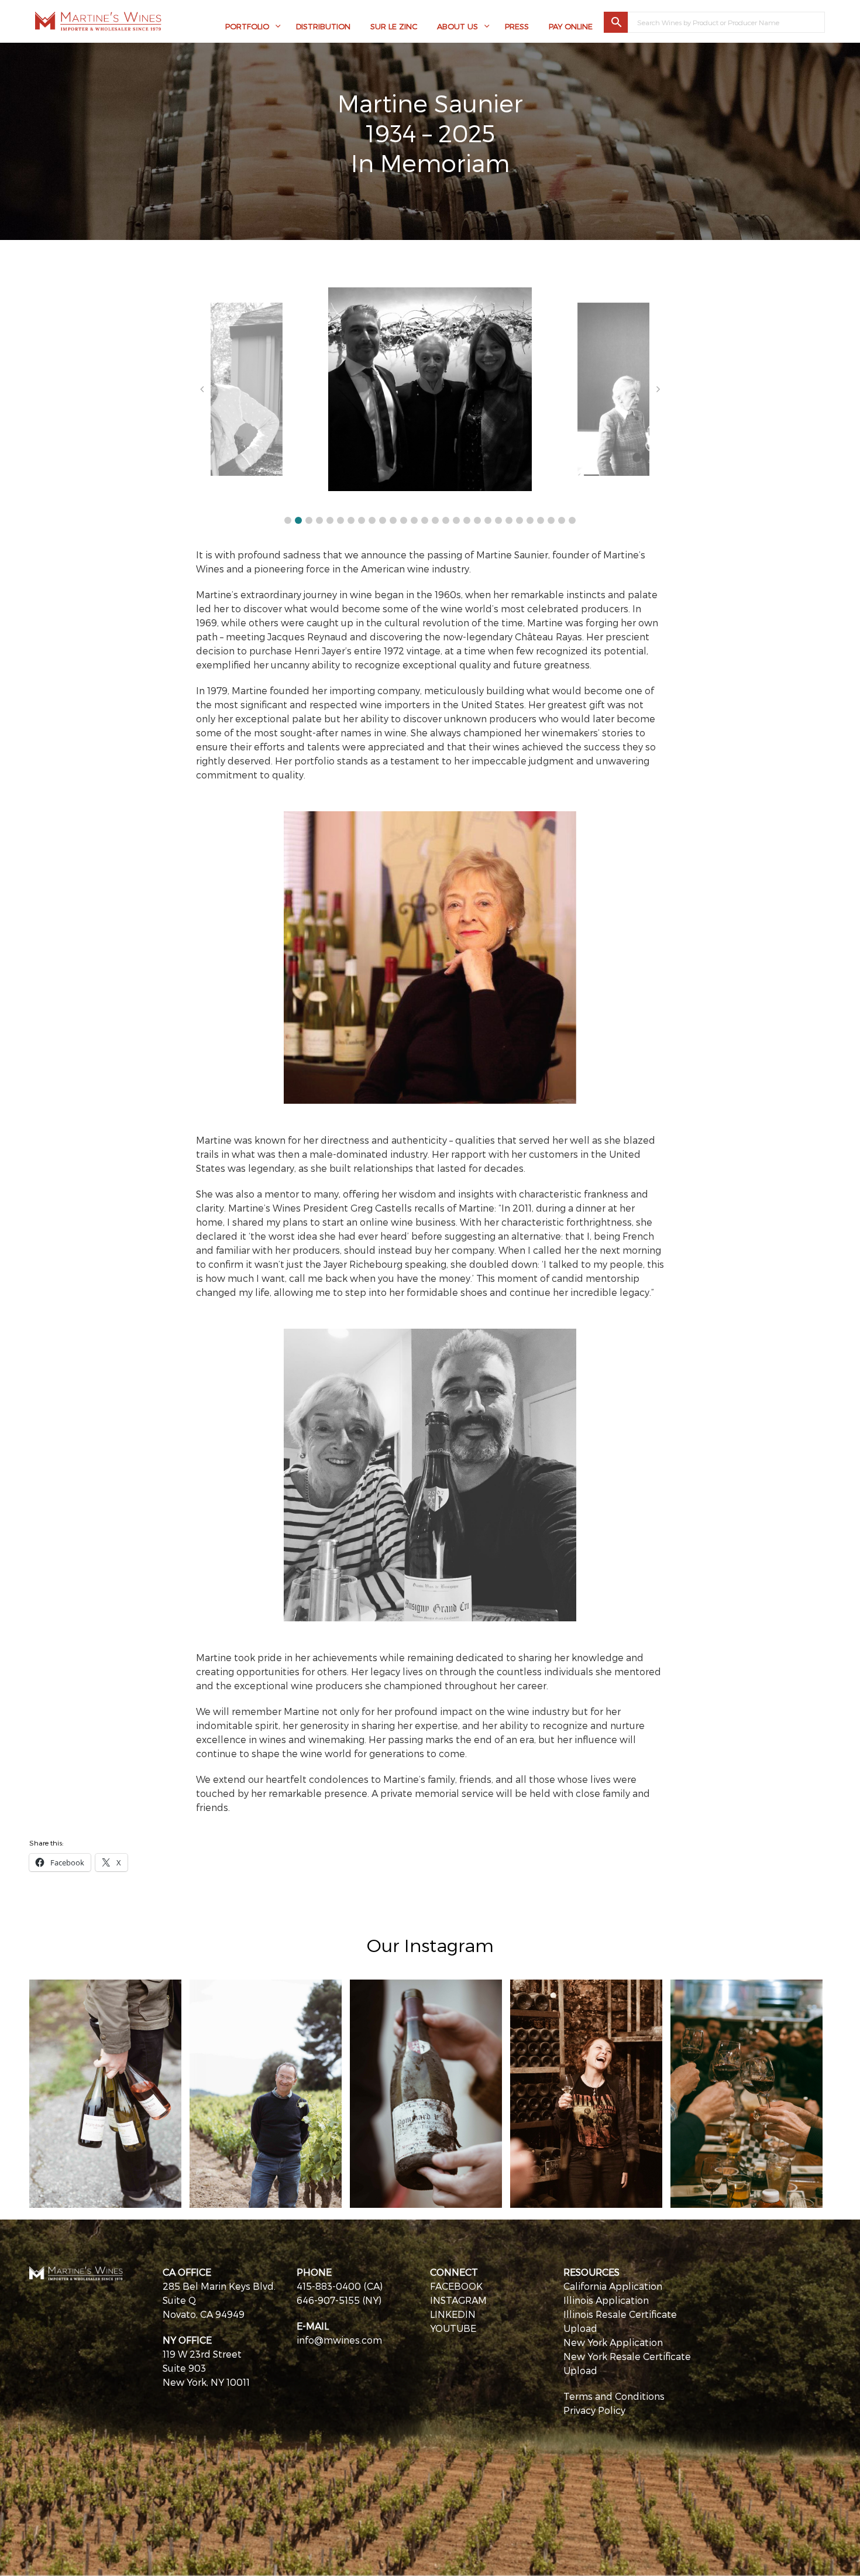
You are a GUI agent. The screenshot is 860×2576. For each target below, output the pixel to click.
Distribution (323, 26)
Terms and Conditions (614, 2396)
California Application (613, 2286)
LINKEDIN (453, 2314)
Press (517, 26)
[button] (288, 520)
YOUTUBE (453, 2328)
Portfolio (247, 26)
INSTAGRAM (458, 2300)
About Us (457, 26)
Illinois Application (606, 2300)
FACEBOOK (456, 2286)
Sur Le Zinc (394, 26)
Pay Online (571, 26)
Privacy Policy (594, 2410)
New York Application (613, 2342)
